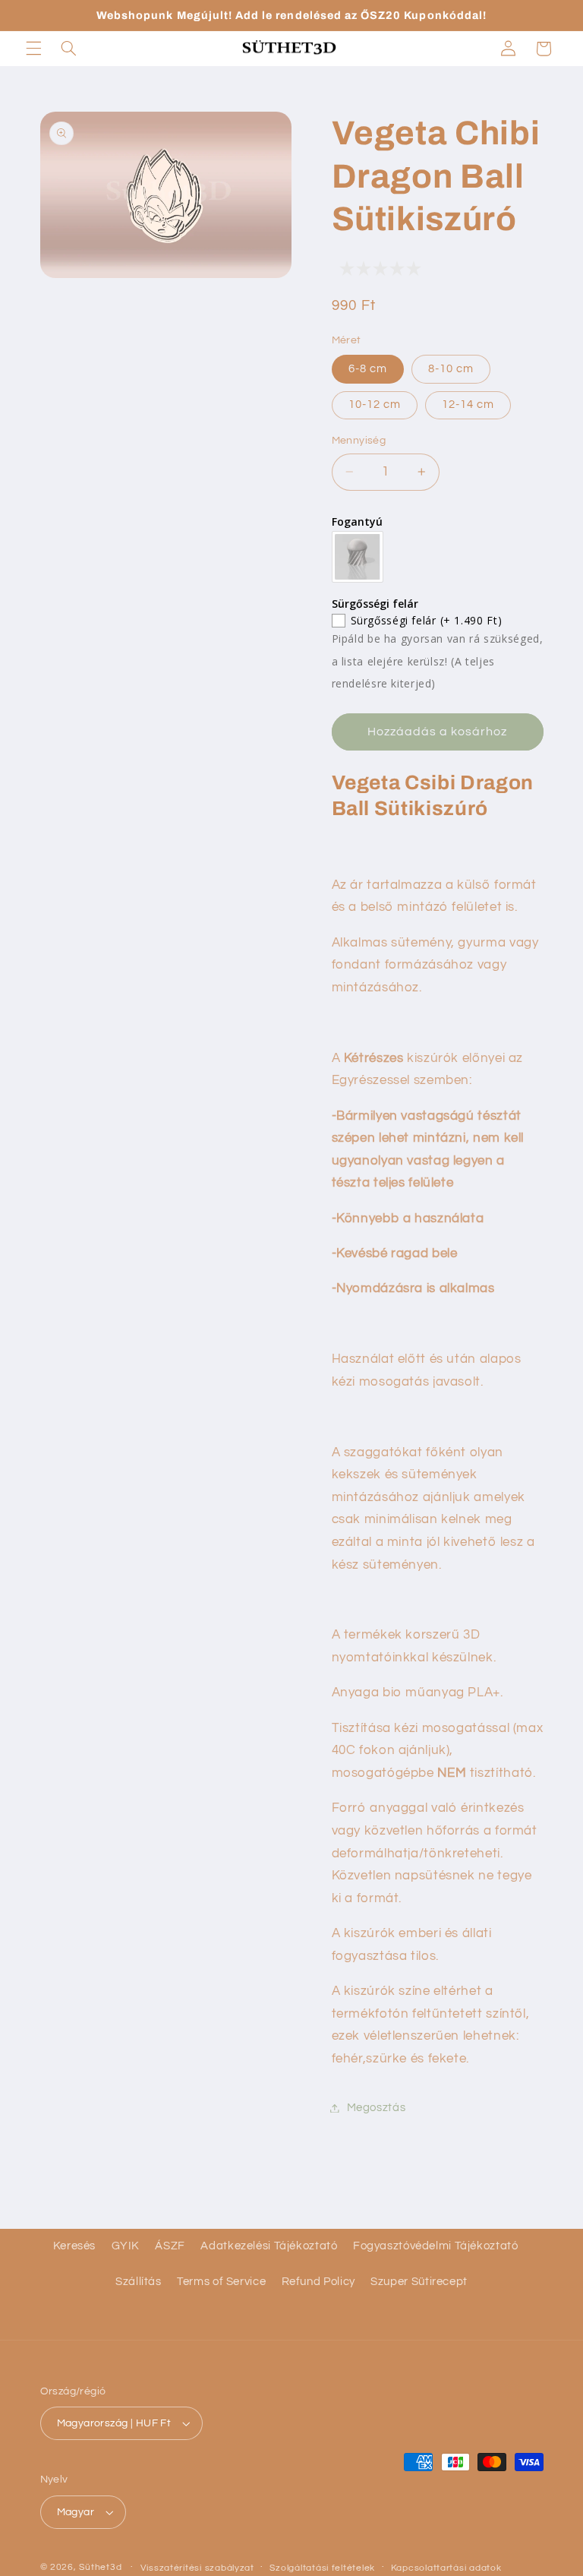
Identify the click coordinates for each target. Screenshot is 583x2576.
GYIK (126, 2246)
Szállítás (139, 2282)
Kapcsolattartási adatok (446, 2568)
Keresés (74, 2246)
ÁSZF (170, 2246)
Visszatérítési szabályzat (197, 2568)
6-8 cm (368, 369)
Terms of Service (221, 2282)
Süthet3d (100, 2567)
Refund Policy (318, 2282)
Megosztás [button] (377, 2108)
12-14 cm (468, 405)
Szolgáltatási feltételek (322, 2568)
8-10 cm (451, 369)
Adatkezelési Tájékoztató (269, 2246)
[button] (33, 49)
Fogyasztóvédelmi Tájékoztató (436, 2246)
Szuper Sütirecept (419, 2282)
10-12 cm (375, 405)
